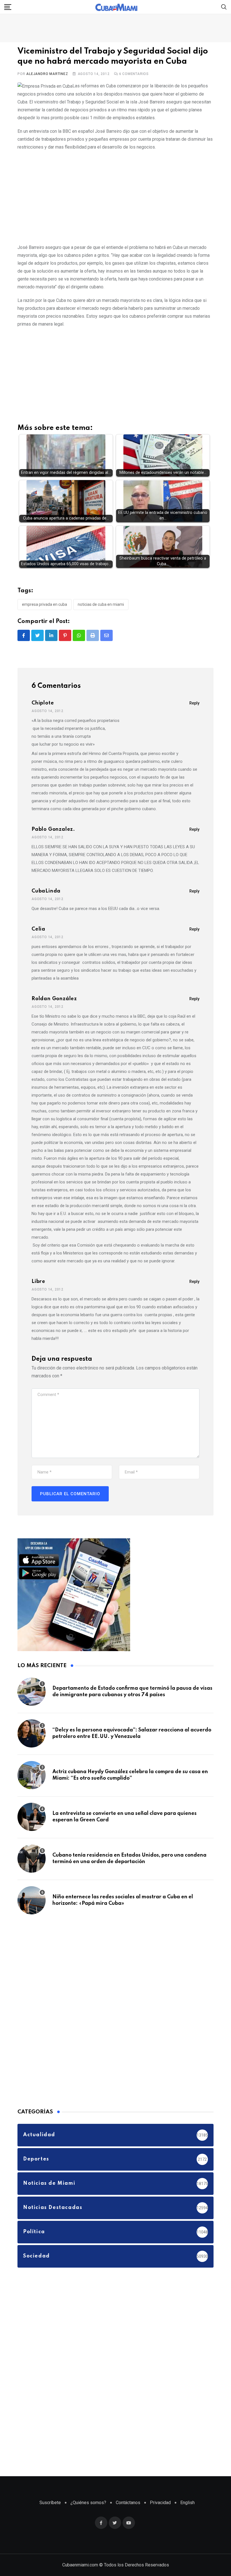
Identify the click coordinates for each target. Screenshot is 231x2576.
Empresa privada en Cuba (45, 604)
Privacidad (160, 2503)
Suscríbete (50, 2503)
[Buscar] (224, 7)
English (187, 2503)
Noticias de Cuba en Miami (101, 604)
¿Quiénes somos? (88, 2503)
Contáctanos (128, 2503)
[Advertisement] (115, 196)
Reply (194, 703)
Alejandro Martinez (47, 74)
